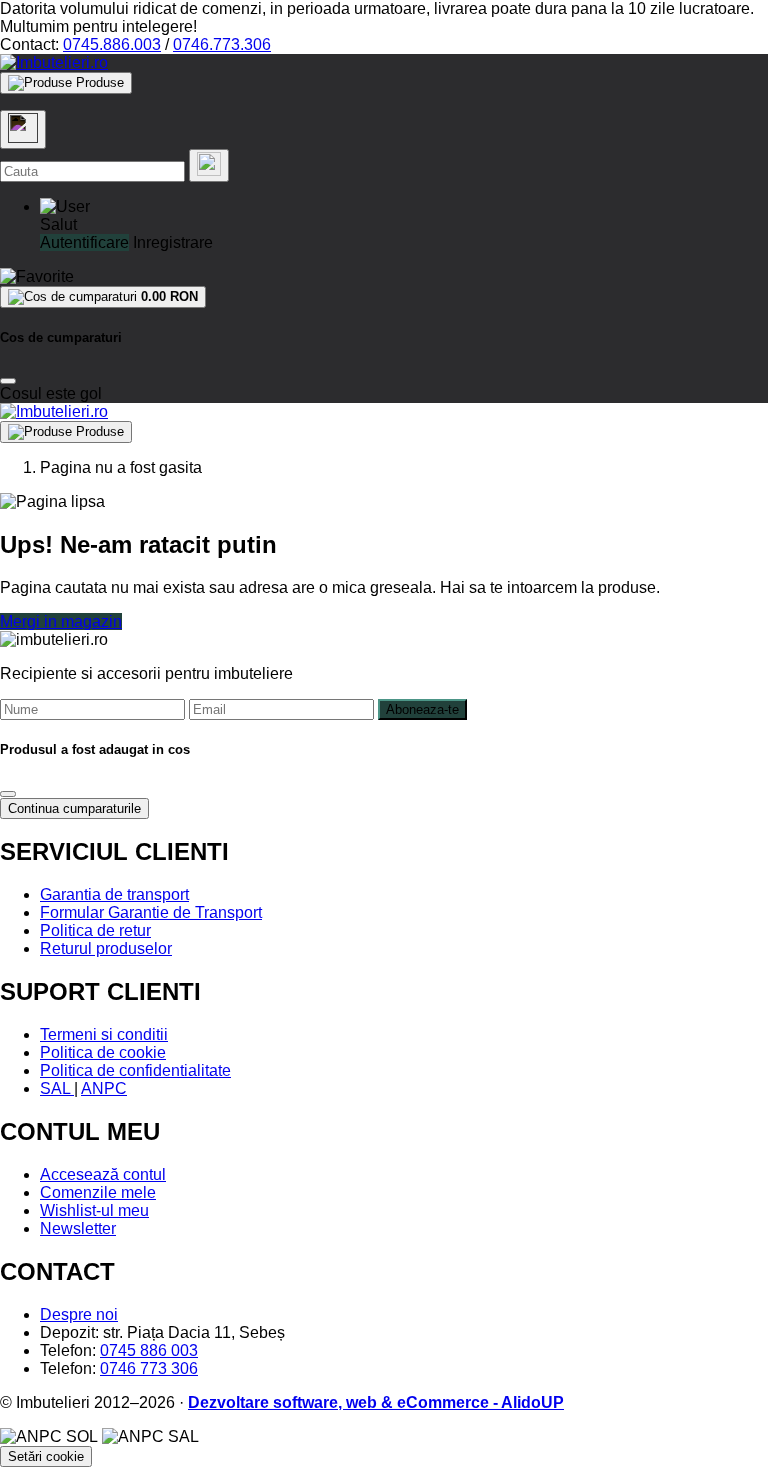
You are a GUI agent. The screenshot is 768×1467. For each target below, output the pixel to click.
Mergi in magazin (61, 621)
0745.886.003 (112, 44)
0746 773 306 (149, 1368)
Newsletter (78, 1228)
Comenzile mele (98, 1192)
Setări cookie (46, 1456)
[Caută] (209, 165)
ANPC (104, 1088)
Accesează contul (103, 1174)
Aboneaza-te (422, 709)
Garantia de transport (114, 894)
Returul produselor (106, 948)
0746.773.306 (222, 44)
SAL (57, 1088)
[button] (65, 206)
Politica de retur (95, 930)
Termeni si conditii (104, 1034)
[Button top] (47, 731)
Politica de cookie (103, 1052)
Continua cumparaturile (74, 808)
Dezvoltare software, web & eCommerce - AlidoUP (376, 1402)
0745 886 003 (149, 1350)
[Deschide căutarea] (23, 129)
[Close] (8, 381)
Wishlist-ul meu (94, 1210)
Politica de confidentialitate (135, 1070)
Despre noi (79, 1314)
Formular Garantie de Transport (151, 912)
